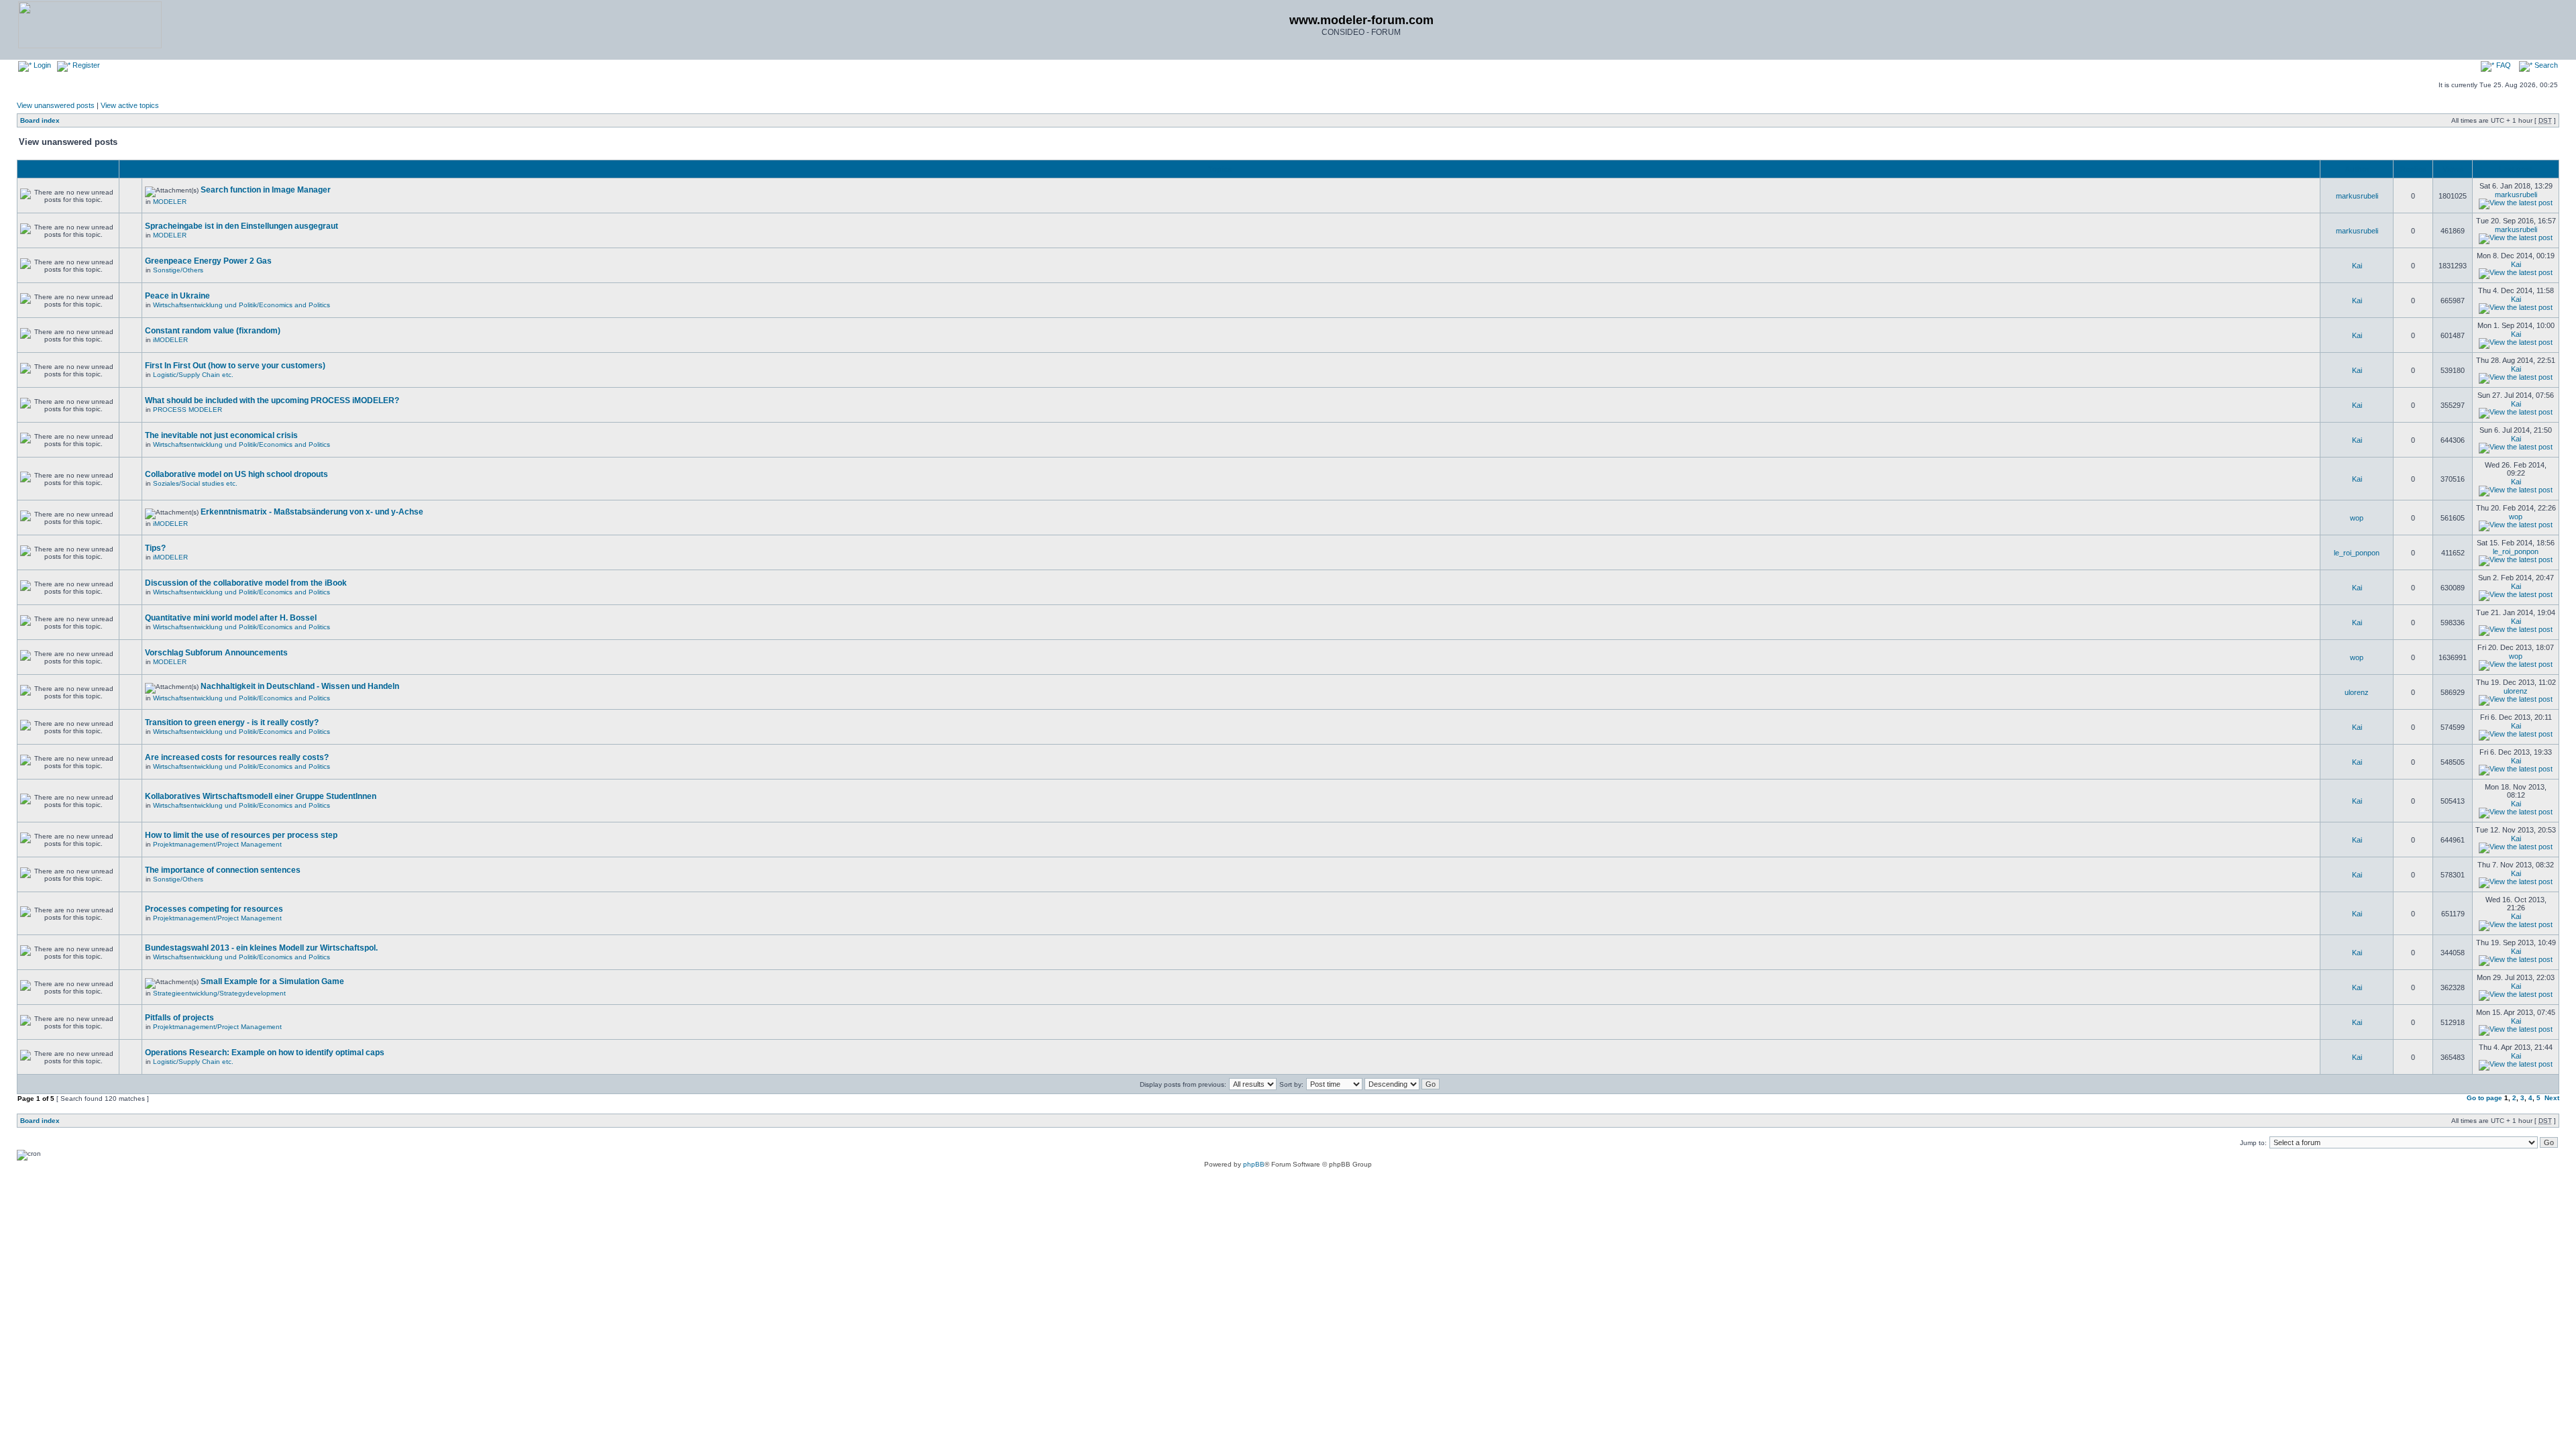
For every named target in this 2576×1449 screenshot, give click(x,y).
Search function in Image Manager (266, 190)
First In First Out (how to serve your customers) (235, 366)
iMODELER (170, 340)
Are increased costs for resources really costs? (237, 757)
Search (2545, 65)
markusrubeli (2357, 196)
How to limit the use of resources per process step (241, 835)
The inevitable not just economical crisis (221, 435)
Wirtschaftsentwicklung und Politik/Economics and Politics (241, 305)
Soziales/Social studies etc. (195, 483)
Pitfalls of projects (179, 1018)
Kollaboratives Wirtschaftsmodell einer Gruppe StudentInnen (261, 796)
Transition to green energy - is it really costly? (232, 722)
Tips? (155, 548)
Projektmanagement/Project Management (217, 844)
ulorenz (2357, 692)
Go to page (2484, 1098)
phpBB (1254, 1164)
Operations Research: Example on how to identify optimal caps (265, 1053)
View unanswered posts (56, 105)
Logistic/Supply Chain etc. (193, 375)
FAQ (2503, 65)
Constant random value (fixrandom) (213, 331)
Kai (2357, 266)
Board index (40, 120)
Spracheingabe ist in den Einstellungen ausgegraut (241, 226)
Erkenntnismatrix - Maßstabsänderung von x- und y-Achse (312, 512)
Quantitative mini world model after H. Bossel (231, 618)
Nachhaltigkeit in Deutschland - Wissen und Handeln (300, 686)
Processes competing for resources (214, 909)
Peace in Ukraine (177, 296)
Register (85, 65)
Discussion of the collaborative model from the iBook (246, 583)
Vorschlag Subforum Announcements (216, 653)
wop (2357, 518)
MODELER (170, 202)
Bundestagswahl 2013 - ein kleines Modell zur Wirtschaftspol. (261, 948)
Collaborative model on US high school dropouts (236, 474)
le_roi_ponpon (2357, 553)
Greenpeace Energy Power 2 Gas (208, 261)
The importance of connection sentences (223, 870)
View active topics (130, 105)
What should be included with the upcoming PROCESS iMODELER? (272, 400)
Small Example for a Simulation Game (272, 981)
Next (2552, 1098)
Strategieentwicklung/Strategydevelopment (219, 993)
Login (41, 65)
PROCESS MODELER (187, 410)
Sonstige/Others (178, 270)
